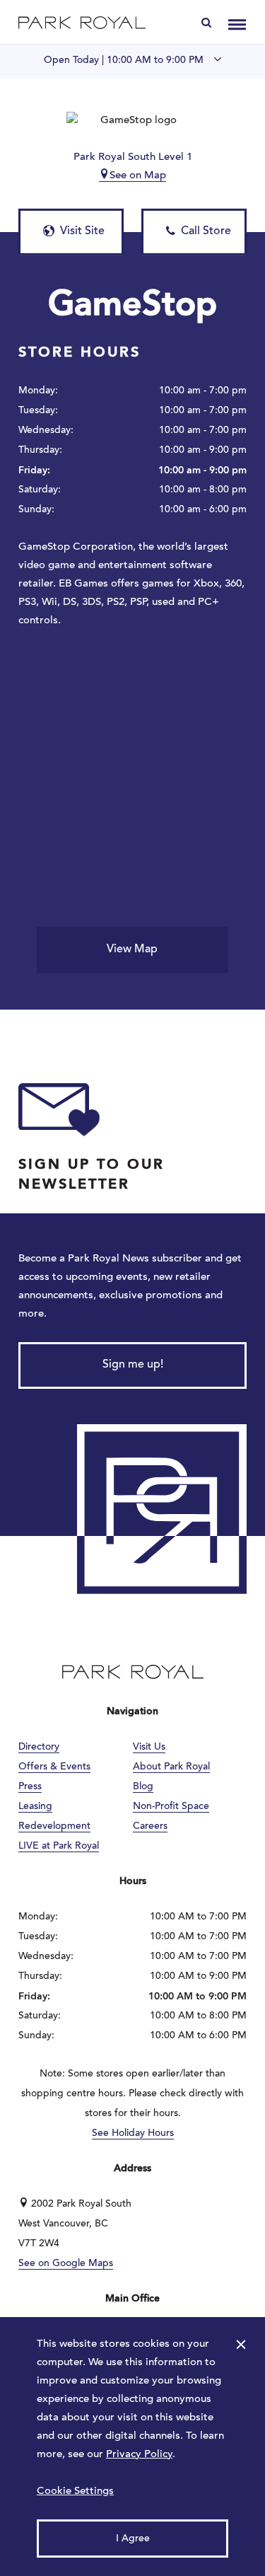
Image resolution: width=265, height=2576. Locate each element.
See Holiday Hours (133, 2134)
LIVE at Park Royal (59, 1847)
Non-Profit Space (171, 1807)
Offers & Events (54, 1767)
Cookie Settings (75, 2491)
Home (82, 22)
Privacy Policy (139, 2455)
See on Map (138, 176)
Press (30, 1787)
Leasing (35, 1807)
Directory (39, 1748)
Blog (143, 1787)
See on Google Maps (66, 2264)
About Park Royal (171, 1767)
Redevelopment (54, 1827)
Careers (150, 1827)
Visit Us (149, 1748)
